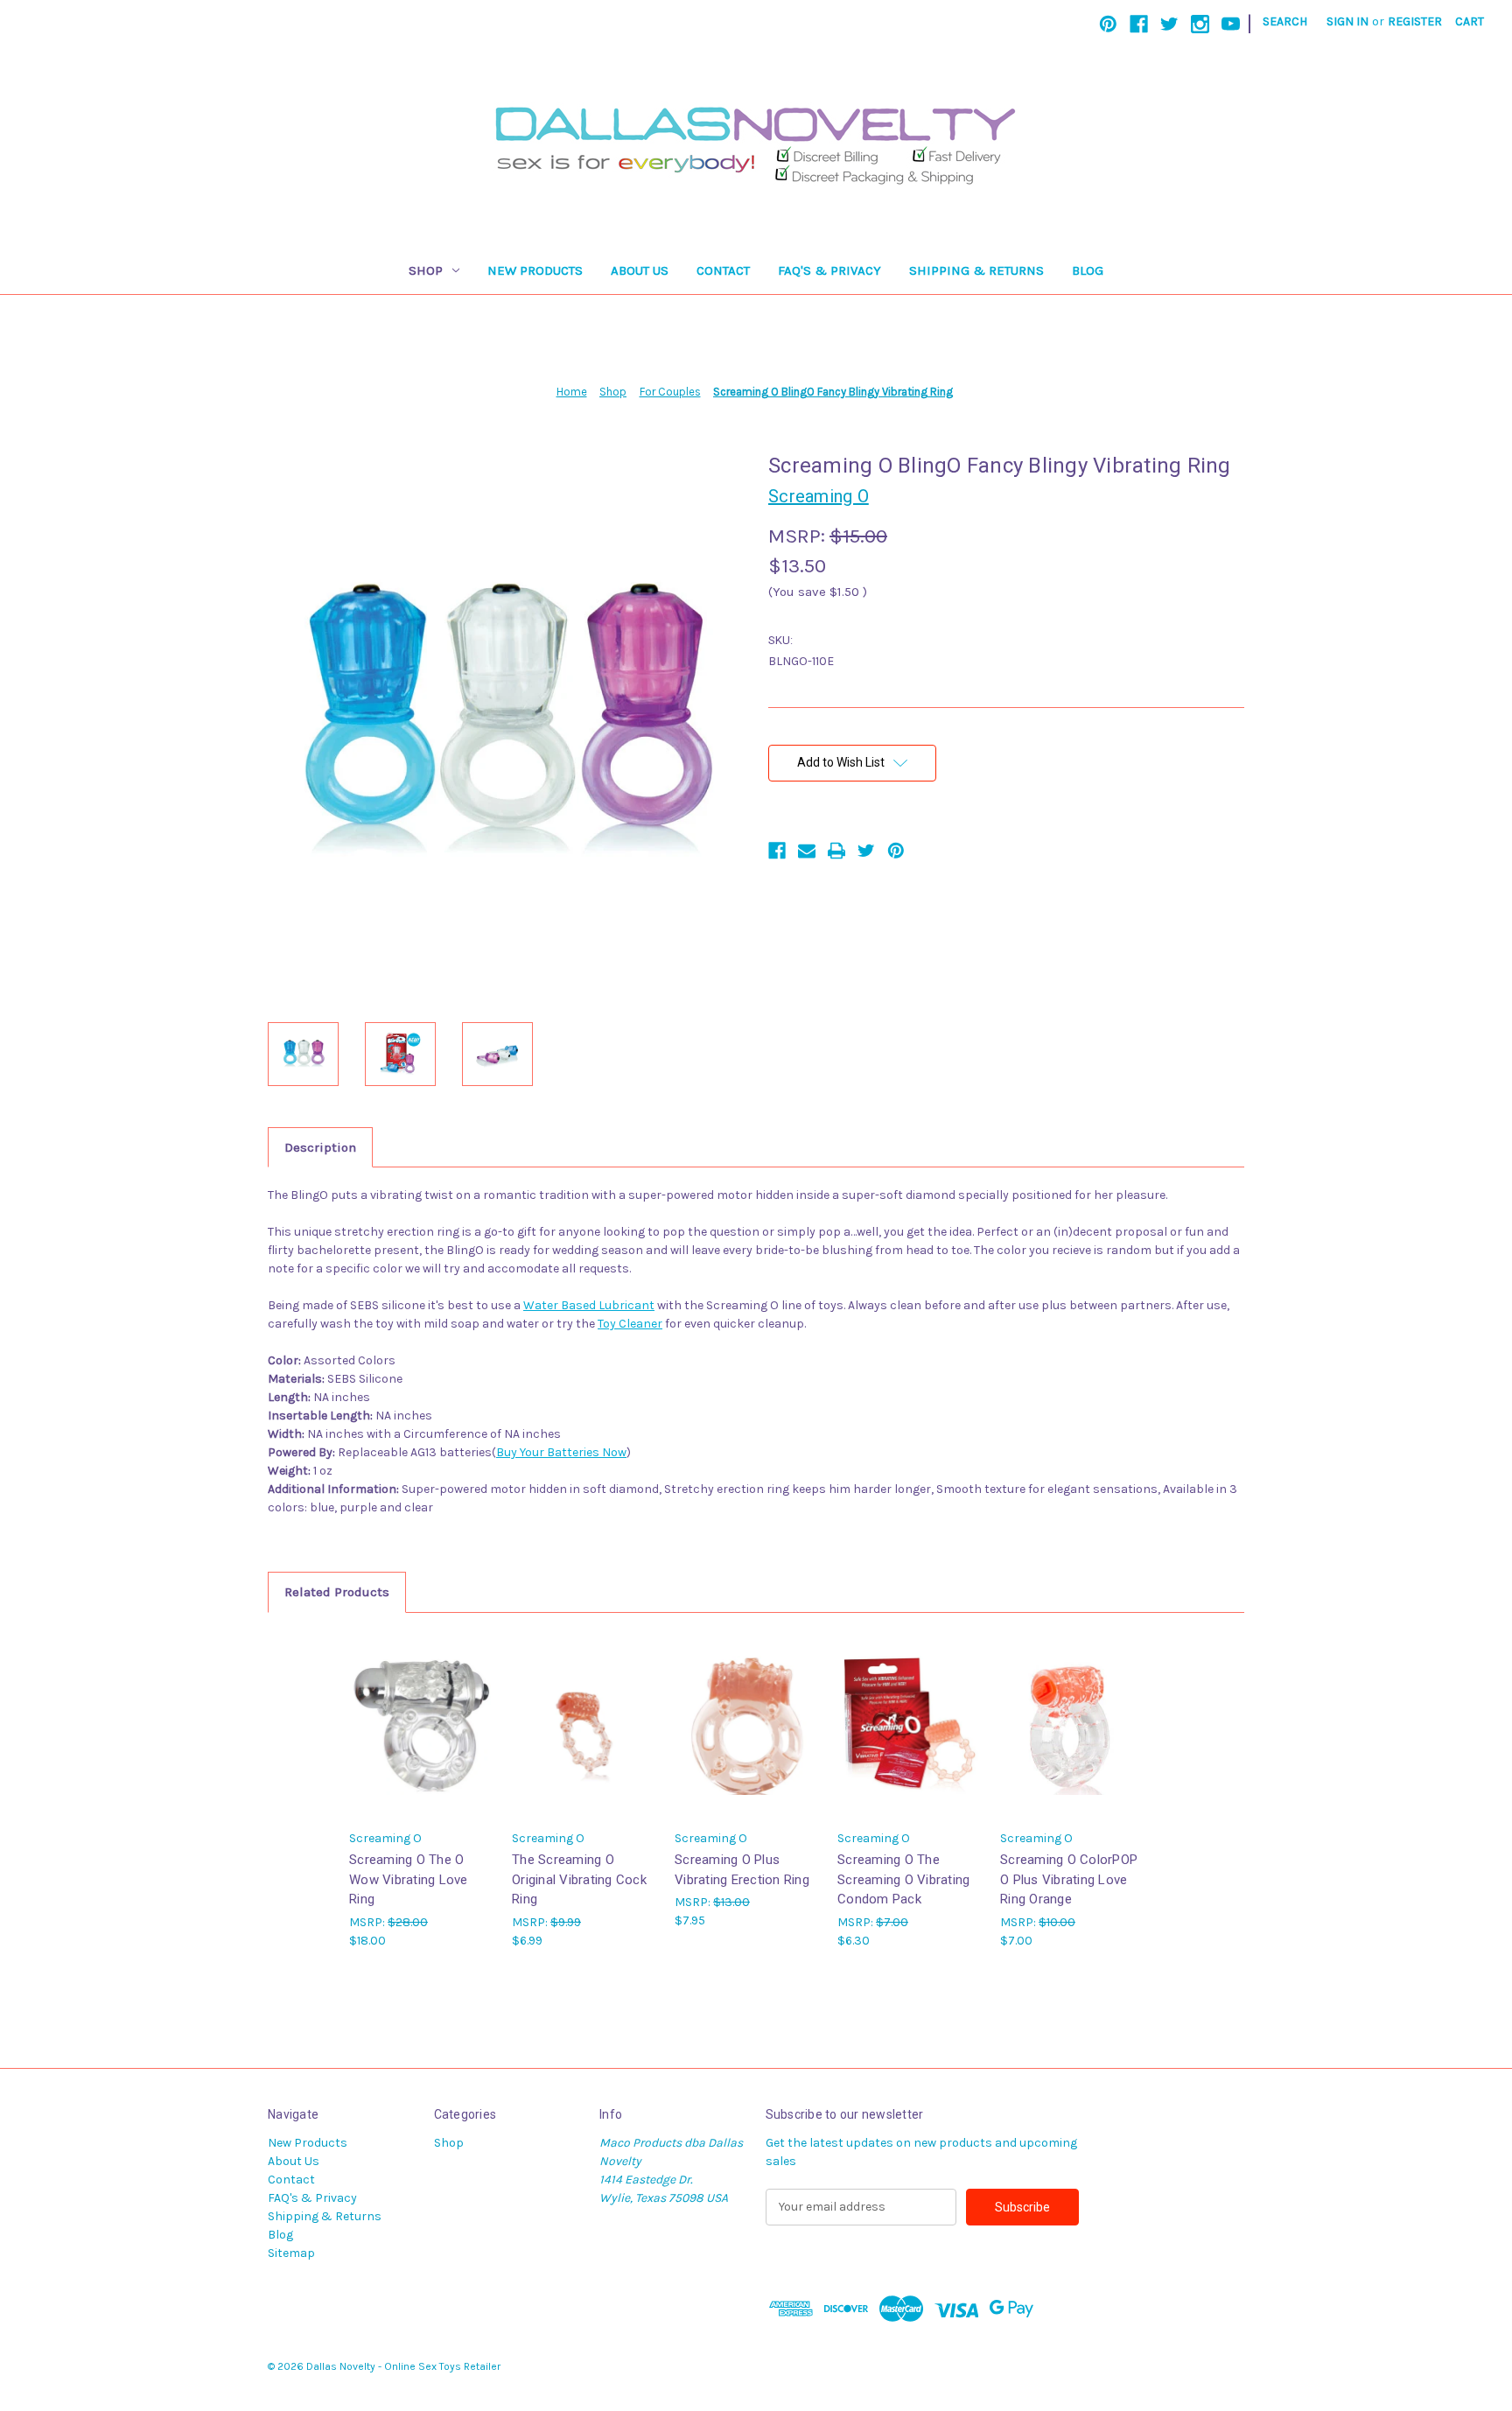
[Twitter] (1169, 24)
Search (1285, 21)
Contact (723, 270)
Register (1415, 21)
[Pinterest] (1108, 24)
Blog (1088, 270)
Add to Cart (422, 1740)
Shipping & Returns (976, 270)
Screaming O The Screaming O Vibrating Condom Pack (903, 1879)
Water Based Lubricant (589, 1305)
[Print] (836, 851)
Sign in (1347, 21)
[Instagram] (1200, 24)
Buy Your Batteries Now (561, 1452)
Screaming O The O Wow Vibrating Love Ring (409, 1879)
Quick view (420, 1710)
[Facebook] (1139, 24)
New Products (535, 270)
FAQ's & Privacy (829, 270)
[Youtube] (1231, 24)
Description (320, 1147)
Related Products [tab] (337, 1592)
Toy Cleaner (630, 1324)
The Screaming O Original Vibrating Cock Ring (579, 1879)
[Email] (807, 851)
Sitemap (291, 2253)
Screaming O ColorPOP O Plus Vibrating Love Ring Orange (1069, 1879)
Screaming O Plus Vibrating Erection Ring (742, 1870)
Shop (426, 270)
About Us (640, 270)
